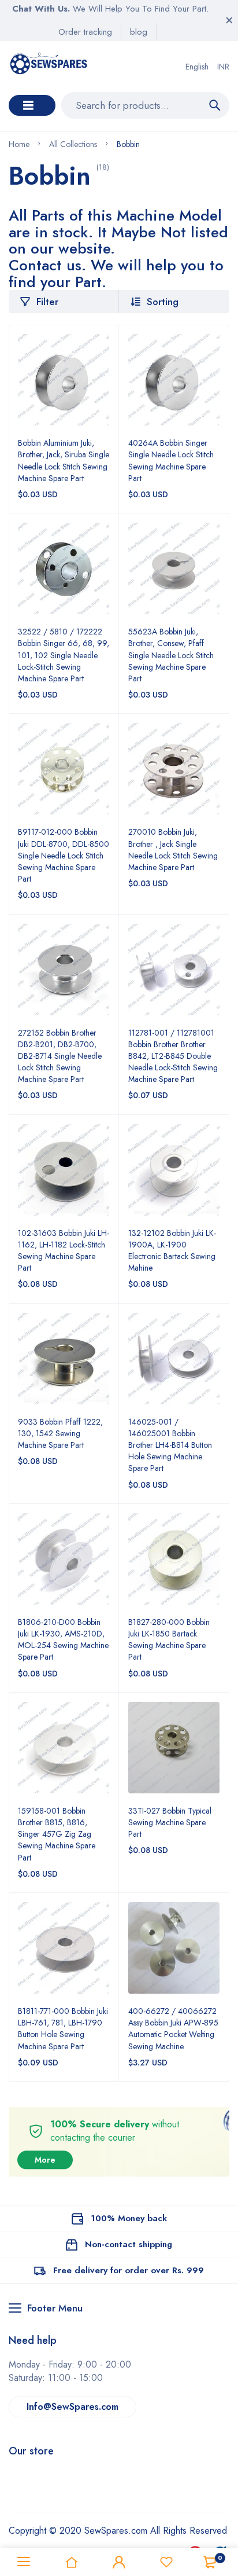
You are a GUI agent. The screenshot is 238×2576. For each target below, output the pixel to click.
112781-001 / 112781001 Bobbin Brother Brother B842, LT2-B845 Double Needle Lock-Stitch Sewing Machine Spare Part (173, 1056)
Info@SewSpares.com (72, 2407)
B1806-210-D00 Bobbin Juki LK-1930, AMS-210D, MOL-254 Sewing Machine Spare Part (63, 1639)
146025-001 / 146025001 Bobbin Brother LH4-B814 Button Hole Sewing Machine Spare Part (170, 1445)
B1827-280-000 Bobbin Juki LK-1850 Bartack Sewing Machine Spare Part (169, 1639)
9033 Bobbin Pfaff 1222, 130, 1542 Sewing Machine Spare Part (60, 1433)
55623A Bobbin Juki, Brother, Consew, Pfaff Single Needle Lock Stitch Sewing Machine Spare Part (171, 655)
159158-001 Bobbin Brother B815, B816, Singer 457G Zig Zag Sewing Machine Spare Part (57, 1834)
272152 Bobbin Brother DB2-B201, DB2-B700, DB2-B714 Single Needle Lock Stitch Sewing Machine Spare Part (60, 1056)
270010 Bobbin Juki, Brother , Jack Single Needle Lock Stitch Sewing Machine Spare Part (173, 849)
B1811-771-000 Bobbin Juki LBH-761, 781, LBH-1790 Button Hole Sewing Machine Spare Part (63, 2028)
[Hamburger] (24, 2562)
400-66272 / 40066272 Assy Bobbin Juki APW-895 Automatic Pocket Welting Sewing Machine (173, 2028)
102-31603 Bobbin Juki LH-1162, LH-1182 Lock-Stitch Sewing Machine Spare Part (64, 1250)
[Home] (71, 2562)
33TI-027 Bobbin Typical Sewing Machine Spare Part (170, 1822)
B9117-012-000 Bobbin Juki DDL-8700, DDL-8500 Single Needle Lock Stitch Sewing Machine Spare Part (64, 855)
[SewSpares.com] (50, 67)
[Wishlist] (166, 2562)
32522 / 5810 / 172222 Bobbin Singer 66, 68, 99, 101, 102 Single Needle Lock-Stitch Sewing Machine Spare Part (64, 655)
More (45, 2160)
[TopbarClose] (229, 20)
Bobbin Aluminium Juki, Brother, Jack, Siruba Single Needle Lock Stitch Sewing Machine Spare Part (64, 460)
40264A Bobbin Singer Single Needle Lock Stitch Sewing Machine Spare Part (171, 460)
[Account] (119, 2562)
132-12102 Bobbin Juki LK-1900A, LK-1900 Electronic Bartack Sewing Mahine (172, 1250)
